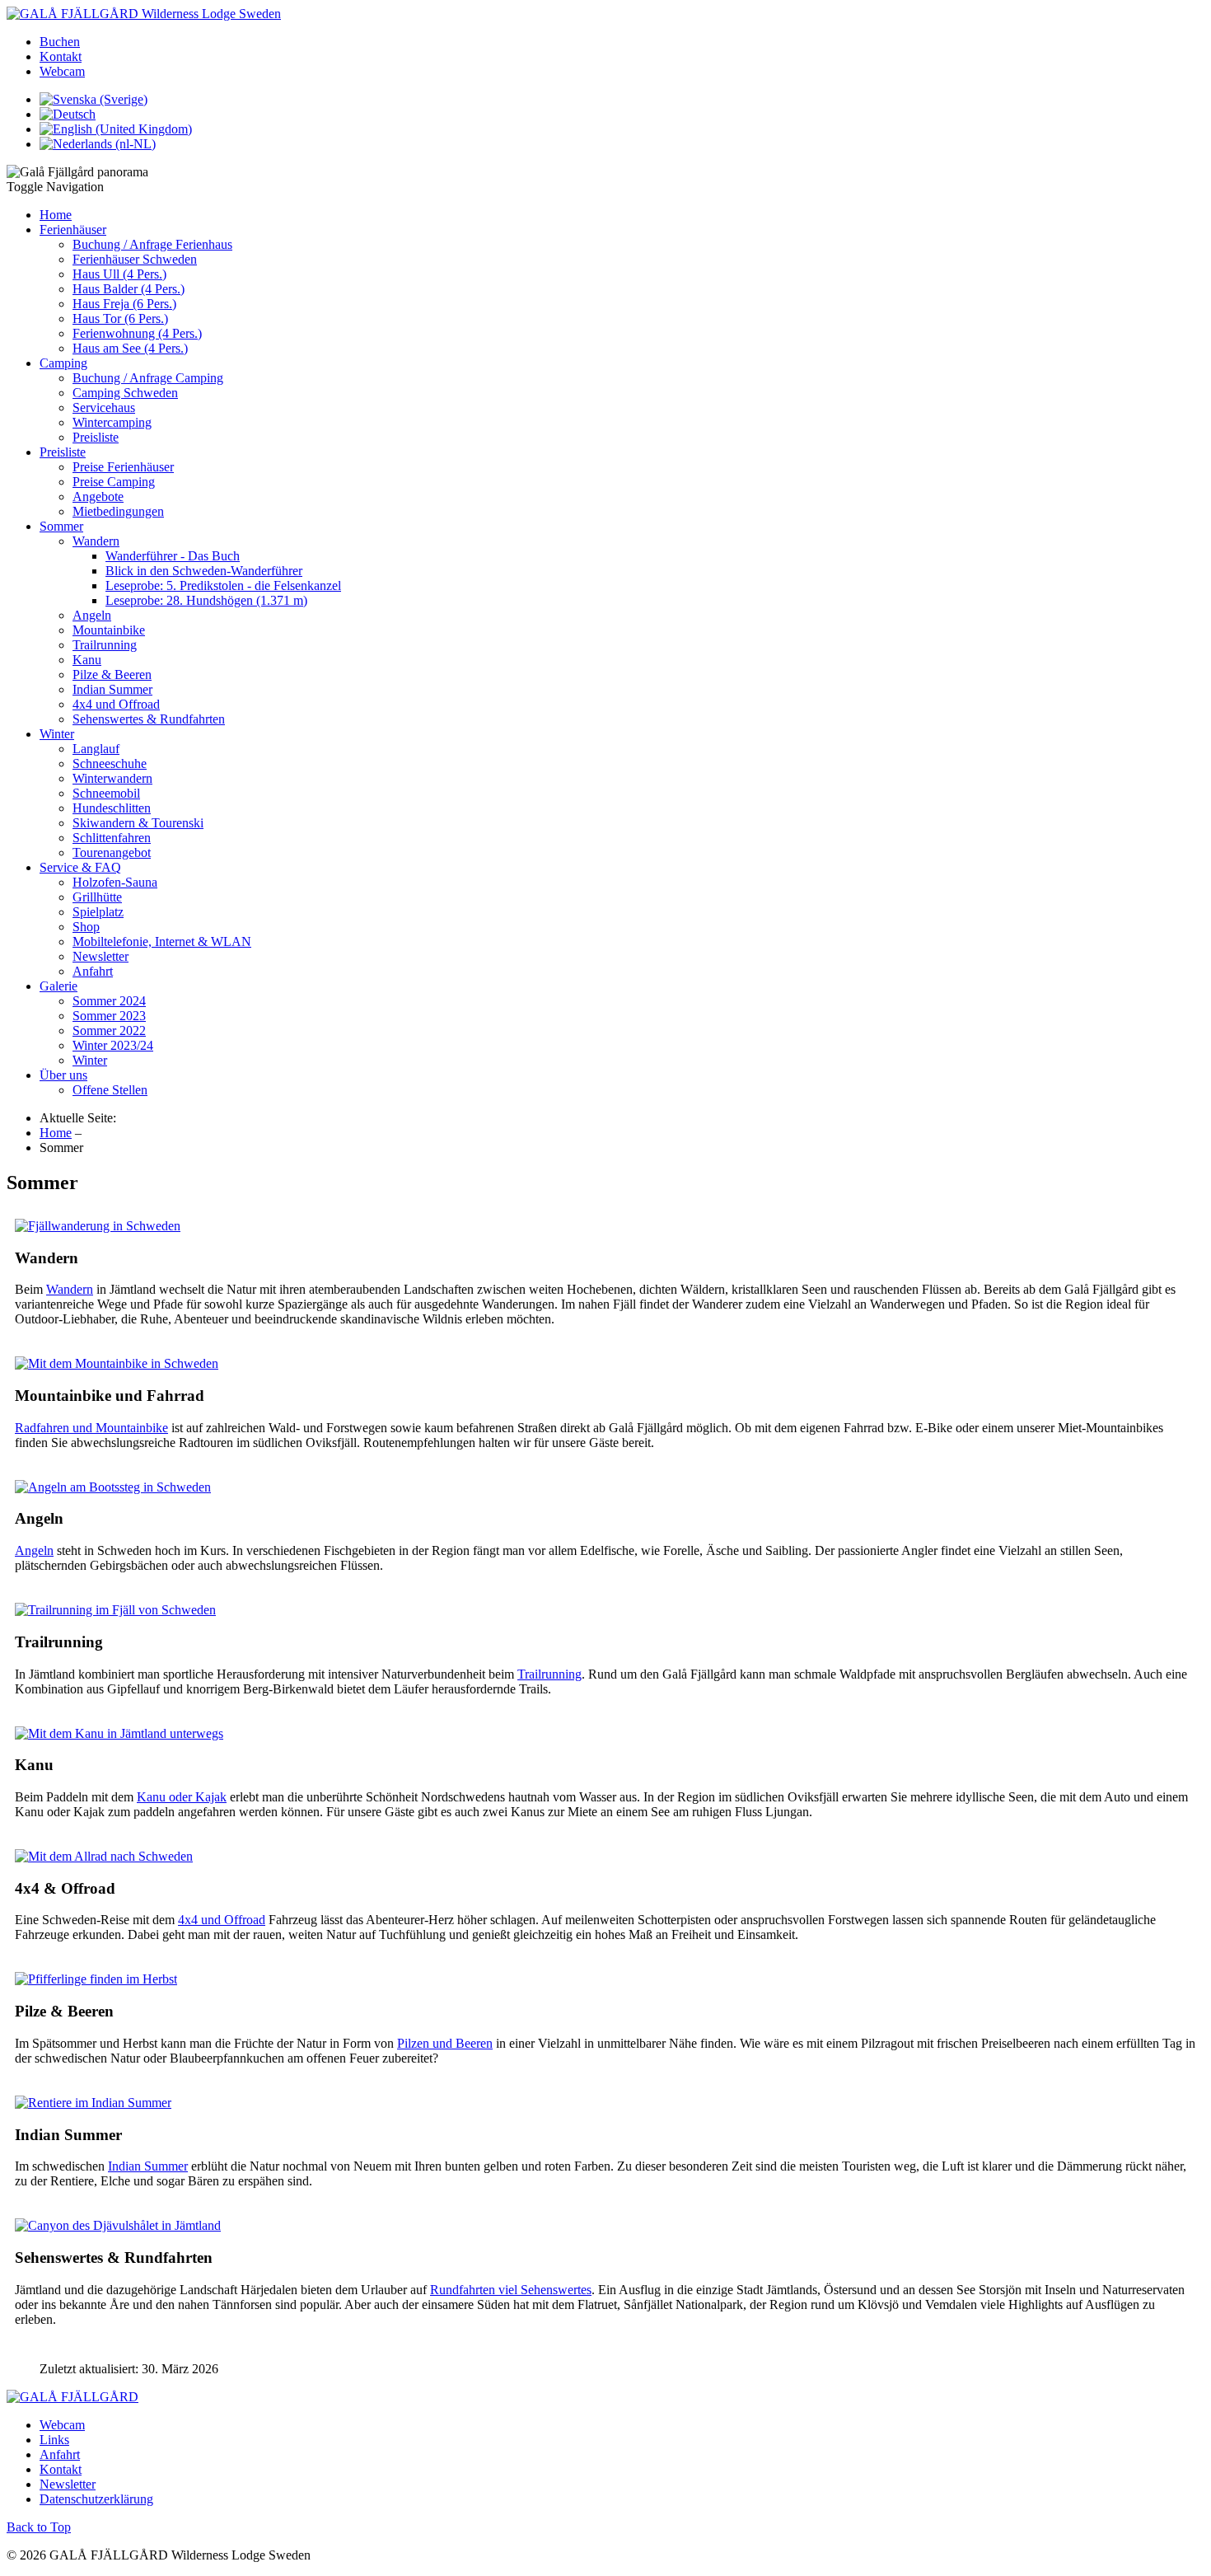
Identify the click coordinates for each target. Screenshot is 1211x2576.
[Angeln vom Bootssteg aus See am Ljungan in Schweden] (113, 1487)
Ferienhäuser (73, 229)
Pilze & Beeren (112, 674)
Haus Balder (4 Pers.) (129, 289)
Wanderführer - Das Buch (173, 556)
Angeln (92, 615)
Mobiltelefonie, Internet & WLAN (162, 941)
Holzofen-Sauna (115, 882)
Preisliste (96, 437)
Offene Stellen (110, 1090)
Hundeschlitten (112, 808)
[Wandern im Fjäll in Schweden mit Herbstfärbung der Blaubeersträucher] (98, 1226)
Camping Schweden (125, 393)
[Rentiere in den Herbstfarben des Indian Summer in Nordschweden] (93, 2103)
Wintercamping (112, 422)
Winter (57, 734)
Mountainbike (109, 630)
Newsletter (101, 956)
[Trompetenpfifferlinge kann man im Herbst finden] (96, 1979)
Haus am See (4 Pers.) (130, 348)
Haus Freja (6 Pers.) (124, 304)
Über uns (63, 1075)
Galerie (58, 986)
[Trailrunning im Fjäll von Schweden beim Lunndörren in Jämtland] (115, 1610)
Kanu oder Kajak (182, 1797)
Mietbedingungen (118, 511)
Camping (63, 363)
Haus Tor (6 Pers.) (120, 318)
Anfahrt (93, 971)
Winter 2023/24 (113, 1045)
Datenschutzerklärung (96, 2499)
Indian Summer (112, 689)
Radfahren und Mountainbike (91, 1428)
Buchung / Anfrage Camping (148, 378)
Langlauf (96, 749)
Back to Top (39, 2527)
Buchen (60, 42)
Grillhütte (97, 897)
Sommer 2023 (109, 1016)
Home (56, 215)
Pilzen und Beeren (445, 2043)
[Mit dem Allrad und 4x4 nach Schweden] (104, 1856)
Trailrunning (105, 645)
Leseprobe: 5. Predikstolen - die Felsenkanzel (223, 585)
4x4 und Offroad (116, 704)
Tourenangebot (112, 852)
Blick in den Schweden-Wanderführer (204, 571)
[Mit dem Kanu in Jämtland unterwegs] (119, 1733)
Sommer (61, 526)
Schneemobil (106, 793)
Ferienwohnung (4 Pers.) (137, 333)
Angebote (98, 496)
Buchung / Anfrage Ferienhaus (152, 244)
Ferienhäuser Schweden (135, 259)
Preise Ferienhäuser (123, 467)
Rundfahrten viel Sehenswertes (511, 2290)
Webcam (62, 71)
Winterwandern (112, 778)
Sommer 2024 (109, 1001)
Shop (86, 927)
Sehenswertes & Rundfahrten (149, 719)
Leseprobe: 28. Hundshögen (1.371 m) (206, 600)
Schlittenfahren (112, 838)
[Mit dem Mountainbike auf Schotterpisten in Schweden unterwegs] (117, 1363)
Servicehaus (104, 407)
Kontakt (61, 56)
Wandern (96, 541)
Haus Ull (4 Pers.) (119, 274)
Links (54, 2440)
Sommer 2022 (109, 1030)
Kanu (87, 660)
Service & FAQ (80, 867)
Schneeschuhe (110, 763)
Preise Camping (114, 482)
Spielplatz (98, 912)
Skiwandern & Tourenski (138, 823)
